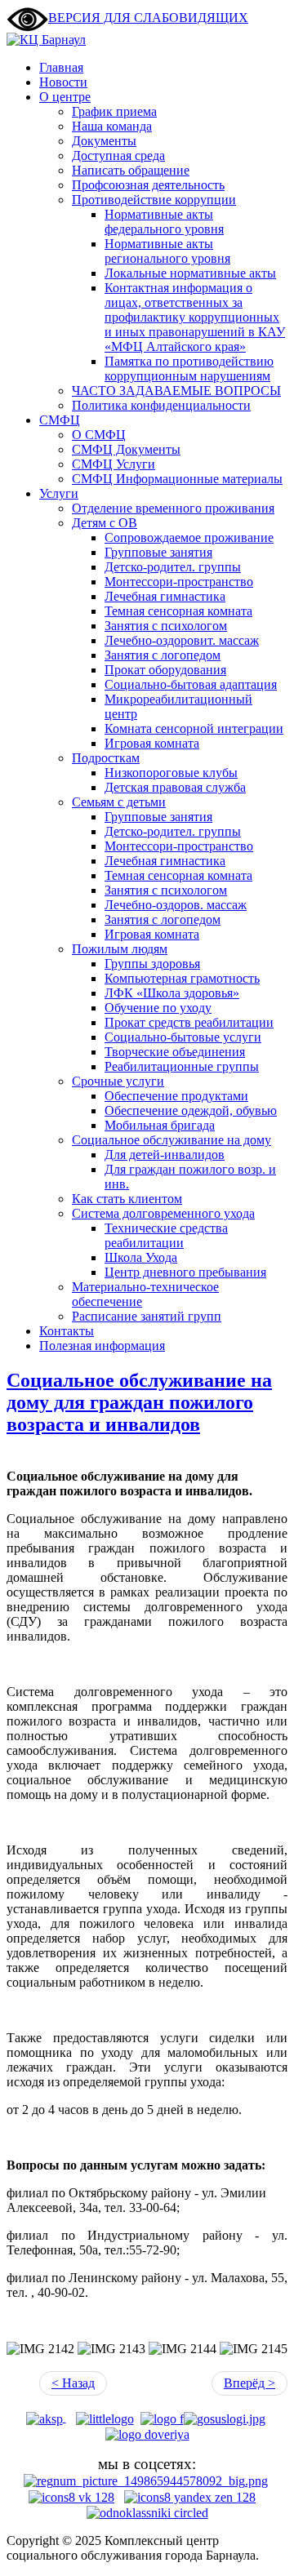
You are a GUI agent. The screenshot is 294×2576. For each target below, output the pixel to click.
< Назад (73, 2383)
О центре (65, 97)
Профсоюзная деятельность (148, 185)
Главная (61, 67)
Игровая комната (152, 743)
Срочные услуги (118, 1081)
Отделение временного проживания (173, 508)
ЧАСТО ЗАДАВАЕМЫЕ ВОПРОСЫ (176, 391)
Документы (104, 141)
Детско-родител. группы (173, 567)
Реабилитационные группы (182, 1066)
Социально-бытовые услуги (183, 1037)
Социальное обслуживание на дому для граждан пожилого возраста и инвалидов (139, 1402)
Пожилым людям (120, 949)
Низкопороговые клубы (171, 773)
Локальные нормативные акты (190, 273)
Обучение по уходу (158, 1008)
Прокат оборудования (165, 670)
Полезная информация (102, 1346)
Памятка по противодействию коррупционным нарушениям (189, 369)
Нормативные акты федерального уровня (164, 222)
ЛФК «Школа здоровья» (172, 993)
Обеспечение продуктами (176, 1096)
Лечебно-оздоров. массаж (176, 905)
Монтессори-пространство (179, 582)
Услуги (59, 493)
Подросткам (106, 758)
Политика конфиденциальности (161, 405)
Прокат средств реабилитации (189, 1022)
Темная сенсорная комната (178, 611)
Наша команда (112, 126)
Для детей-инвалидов (165, 1155)
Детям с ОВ (105, 523)
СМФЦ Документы (126, 449)
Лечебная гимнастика (165, 596)
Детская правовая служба (175, 787)
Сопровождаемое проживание (189, 537)
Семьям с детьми (119, 802)
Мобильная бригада (160, 1125)
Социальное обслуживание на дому (171, 1140)
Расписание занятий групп (147, 1316)
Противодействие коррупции (154, 200)
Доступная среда (118, 155)
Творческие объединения (175, 1052)
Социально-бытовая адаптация (191, 684)
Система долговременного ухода (163, 1213)
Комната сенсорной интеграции (194, 728)
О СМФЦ (99, 435)
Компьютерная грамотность (182, 978)
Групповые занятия (158, 552)
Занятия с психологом (166, 626)
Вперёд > (249, 2383)
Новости (63, 82)
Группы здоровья (152, 964)
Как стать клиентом (127, 1199)
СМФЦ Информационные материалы (177, 479)
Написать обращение (131, 170)
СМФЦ (60, 420)
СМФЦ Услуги (114, 464)
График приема (114, 111)
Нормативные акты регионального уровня (167, 251)
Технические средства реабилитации (166, 1235)
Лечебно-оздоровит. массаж (182, 640)
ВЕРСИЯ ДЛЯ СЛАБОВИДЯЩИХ (148, 18)
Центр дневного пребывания (185, 1272)
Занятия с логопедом (163, 655)
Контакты (67, 1331)
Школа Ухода (141, 1257)
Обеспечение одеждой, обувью (191, 1110)
